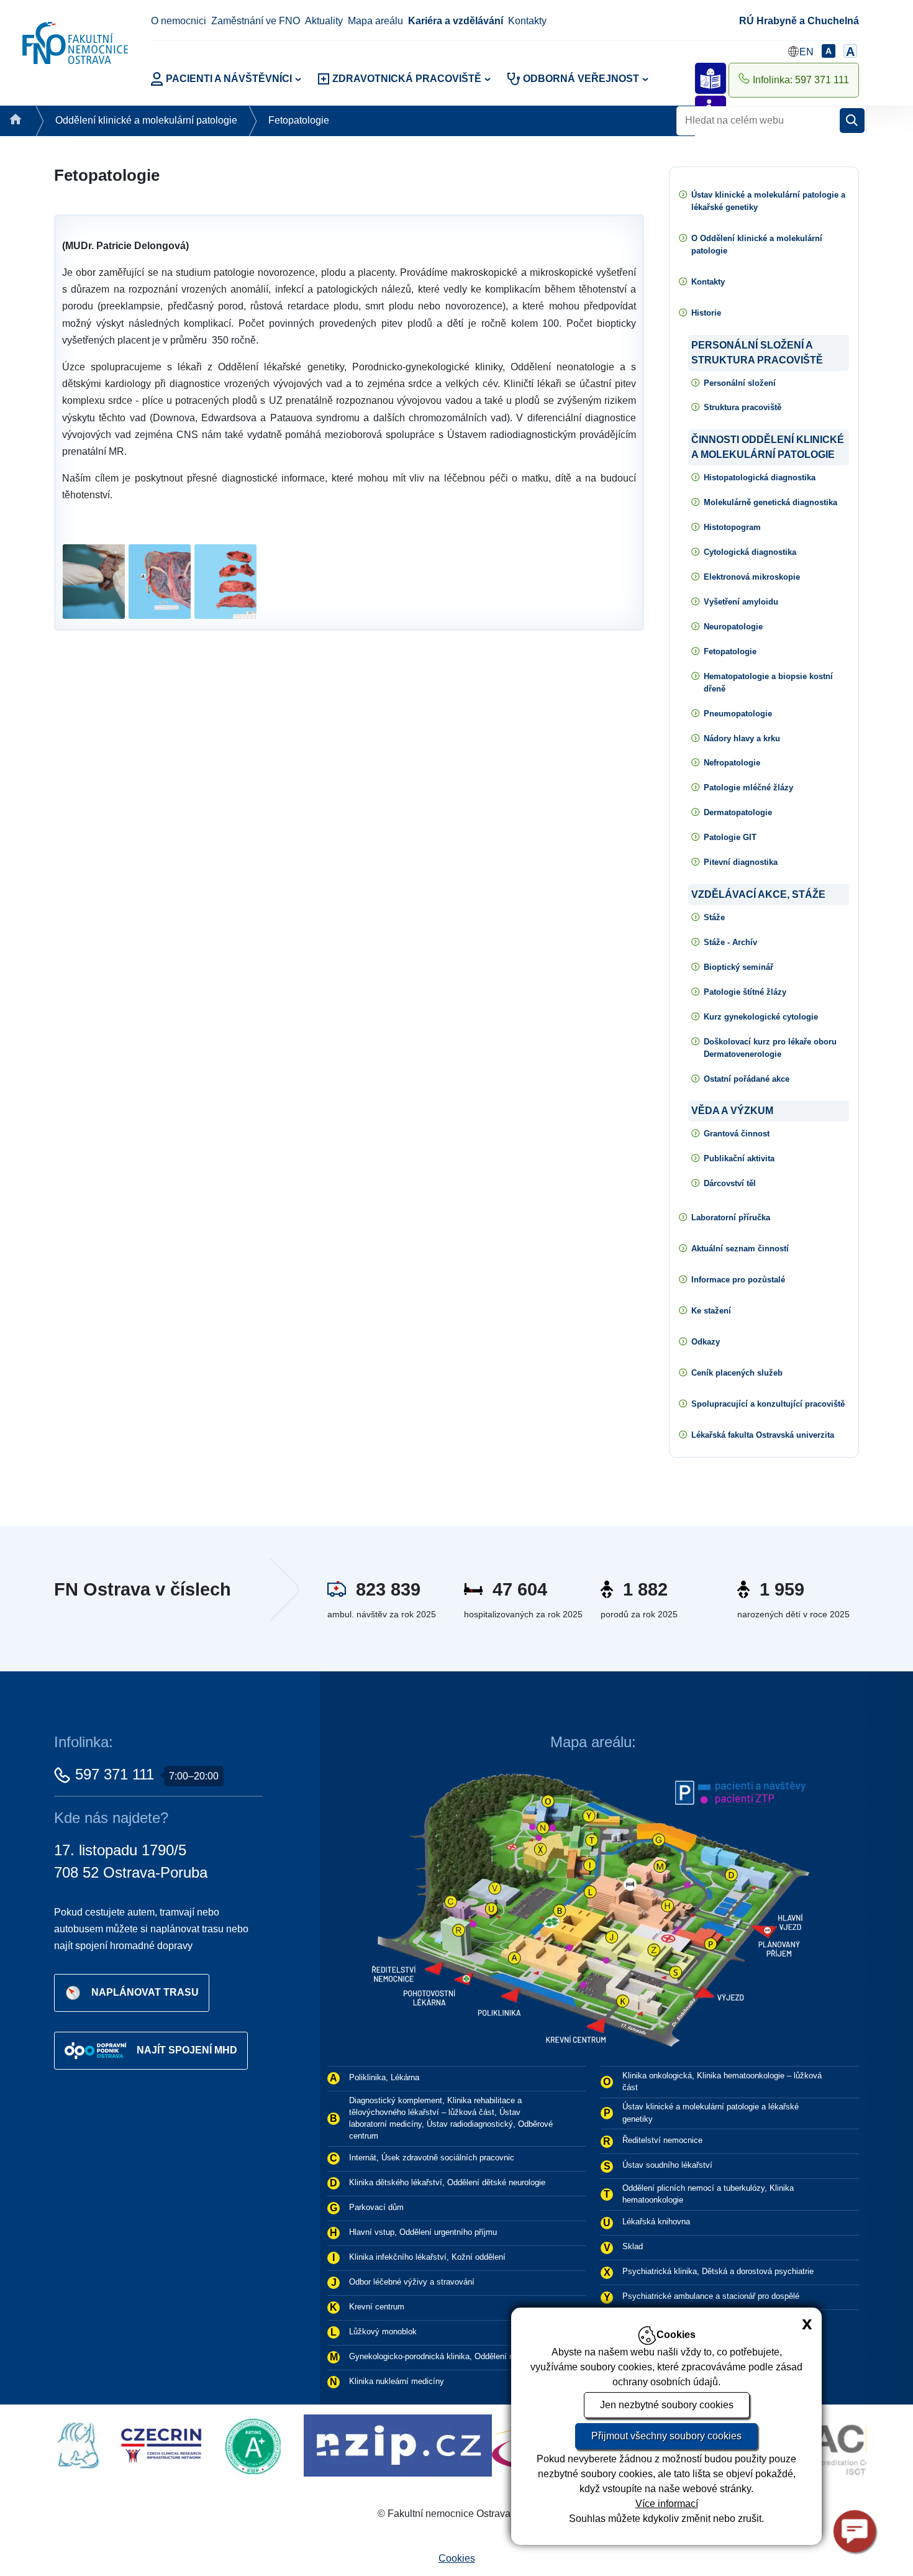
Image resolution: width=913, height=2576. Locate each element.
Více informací (667, 2504)
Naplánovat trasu (145, 1992)
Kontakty (527, 21)
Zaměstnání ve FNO (256, 21)
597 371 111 (115, 1774)
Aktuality (324, 21)
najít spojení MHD (187, 2050)
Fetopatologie (299, 120)
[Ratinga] (114, 2445)
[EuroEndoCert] (441, 2445)
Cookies (457, 2558)
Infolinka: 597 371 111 (801, 80)
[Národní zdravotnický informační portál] (255, 2445)
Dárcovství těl (730, 1183)
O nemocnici (179, 21)
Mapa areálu (375, 21)
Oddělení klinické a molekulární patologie (146, 120)
